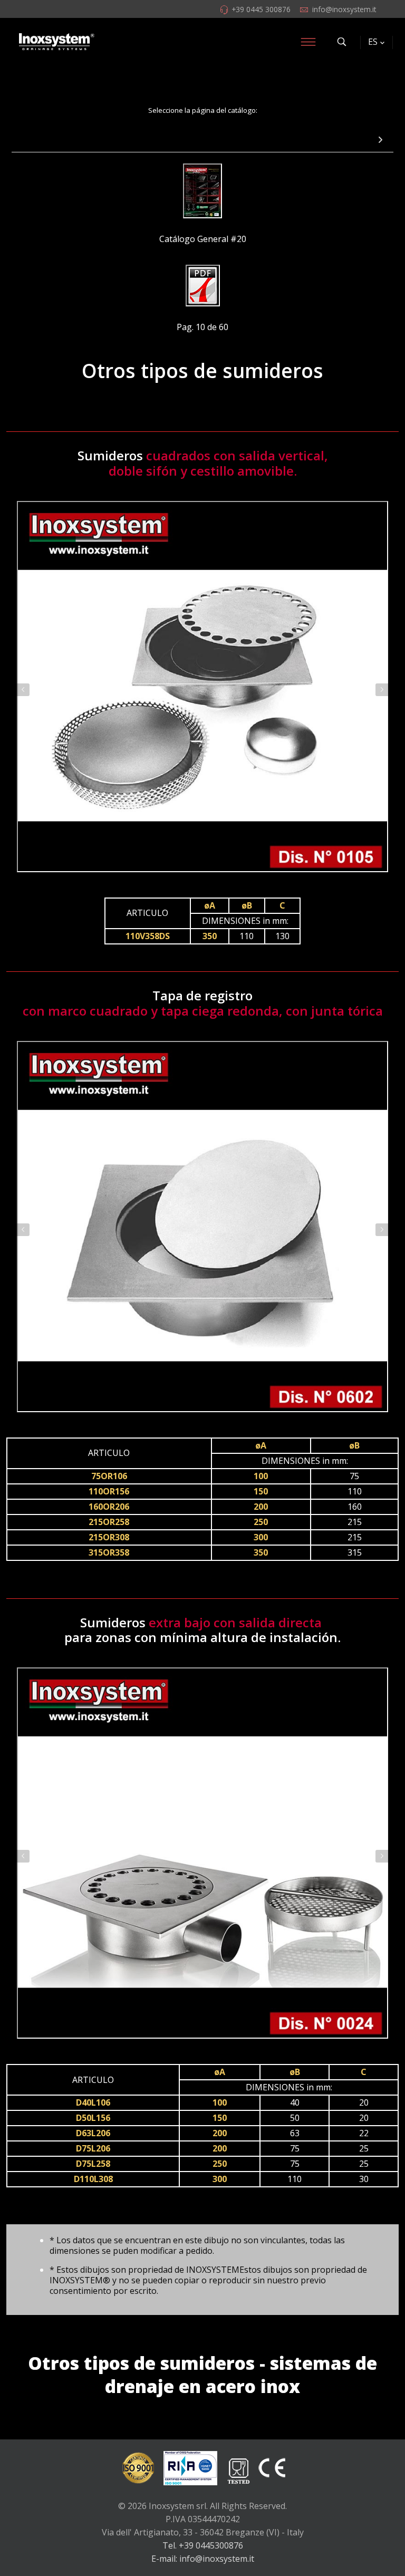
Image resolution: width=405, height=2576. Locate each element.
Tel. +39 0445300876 (203, 2545)
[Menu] (308, 42)
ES (373, 42)
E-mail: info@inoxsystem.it (203, 2559)
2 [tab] (208, 886)
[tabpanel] (202, 687)
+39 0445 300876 (261, 9)
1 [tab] (197, 886)
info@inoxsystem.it (344, 9)
